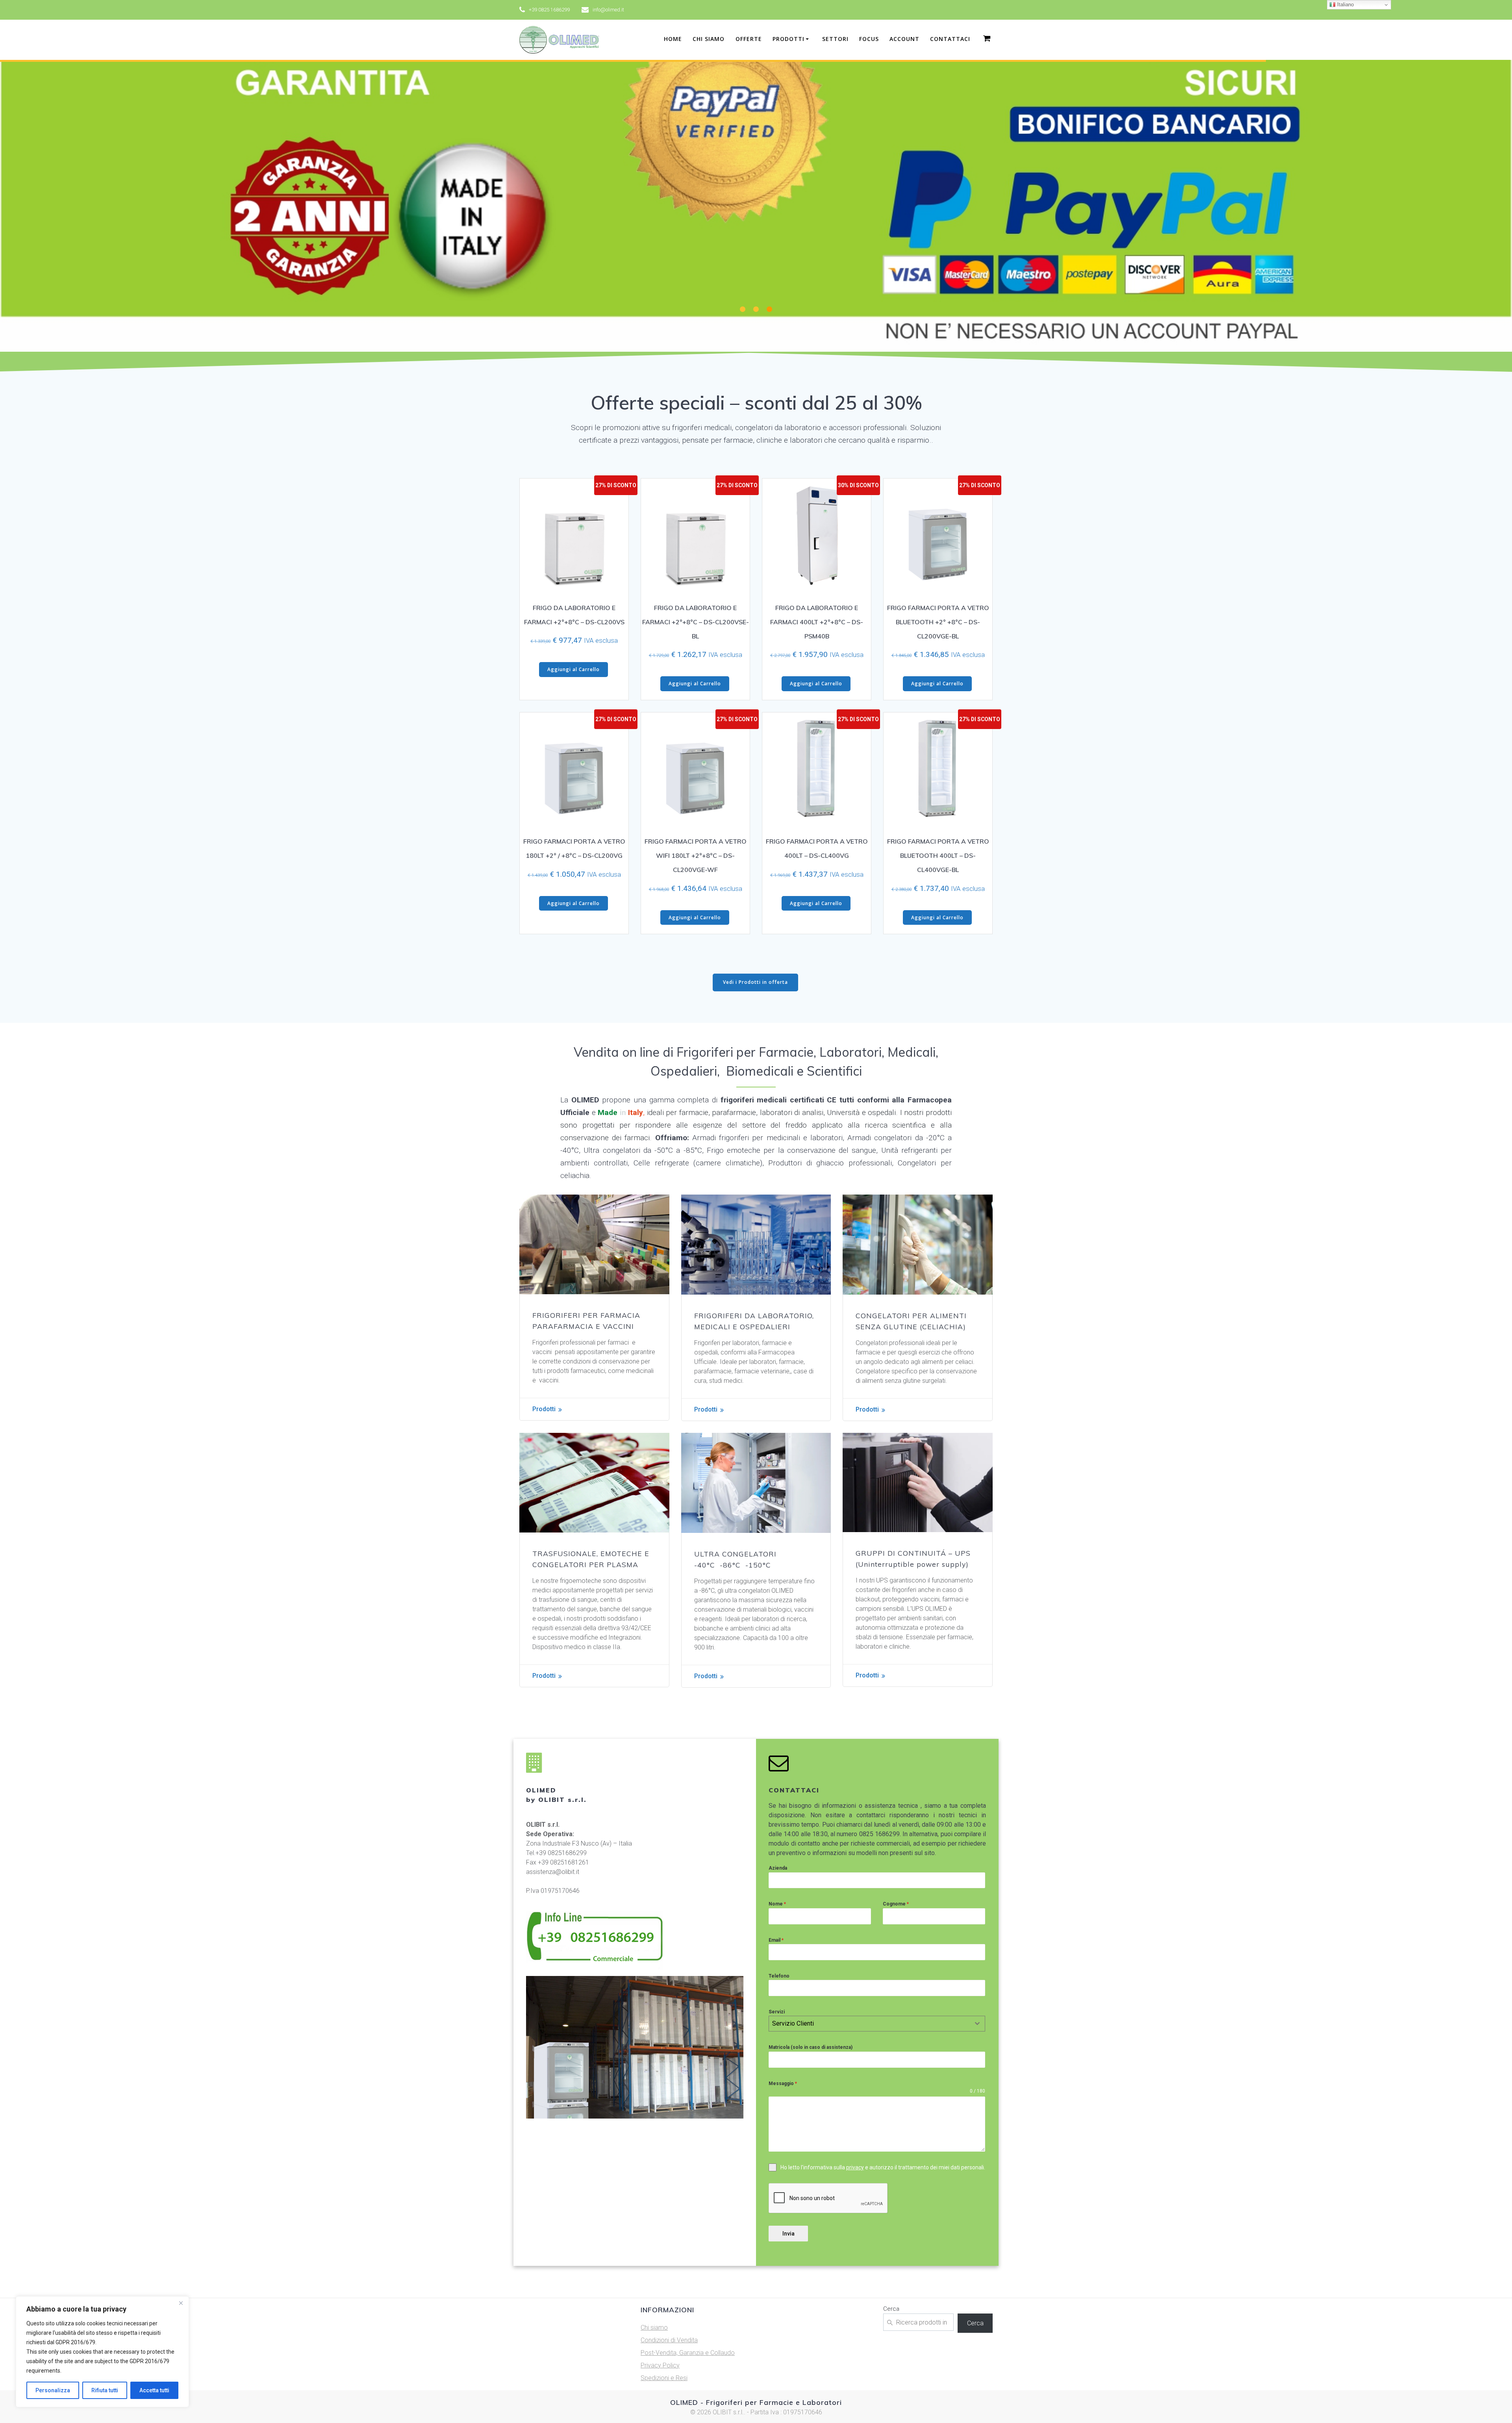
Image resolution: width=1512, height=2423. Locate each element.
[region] (102, 2352)
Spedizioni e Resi (664, 2378)
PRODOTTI (788, 39)
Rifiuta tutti (105, 2390)
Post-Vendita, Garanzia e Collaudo (688, 2353)
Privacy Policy (660, 2365)
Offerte (749, 39)
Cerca (891, 2309)
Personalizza (53, 2390)
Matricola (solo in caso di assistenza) (811, 2047)
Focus (869, 39)
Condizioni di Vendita (669, 2340)
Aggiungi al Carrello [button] (573, 669)
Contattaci (950, 39)
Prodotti (544, 1409)
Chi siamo (709, 39)
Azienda (778, 1868)
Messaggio (783, 2083)
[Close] (181, 2303)
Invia (788, 2234)
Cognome (896, 1904)
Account (904, 39)
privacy (855, 2167)
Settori (835, 39)
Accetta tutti (154, 2390)
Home (673, 39)
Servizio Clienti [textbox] (793, 2023)
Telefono (779, 1976)
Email (776, 1940)
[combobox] (877, 2024)
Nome (777, 1904)
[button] (743, 309)
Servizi (777, 2012)
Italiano (1345, 5)
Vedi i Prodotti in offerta (755, 982)
